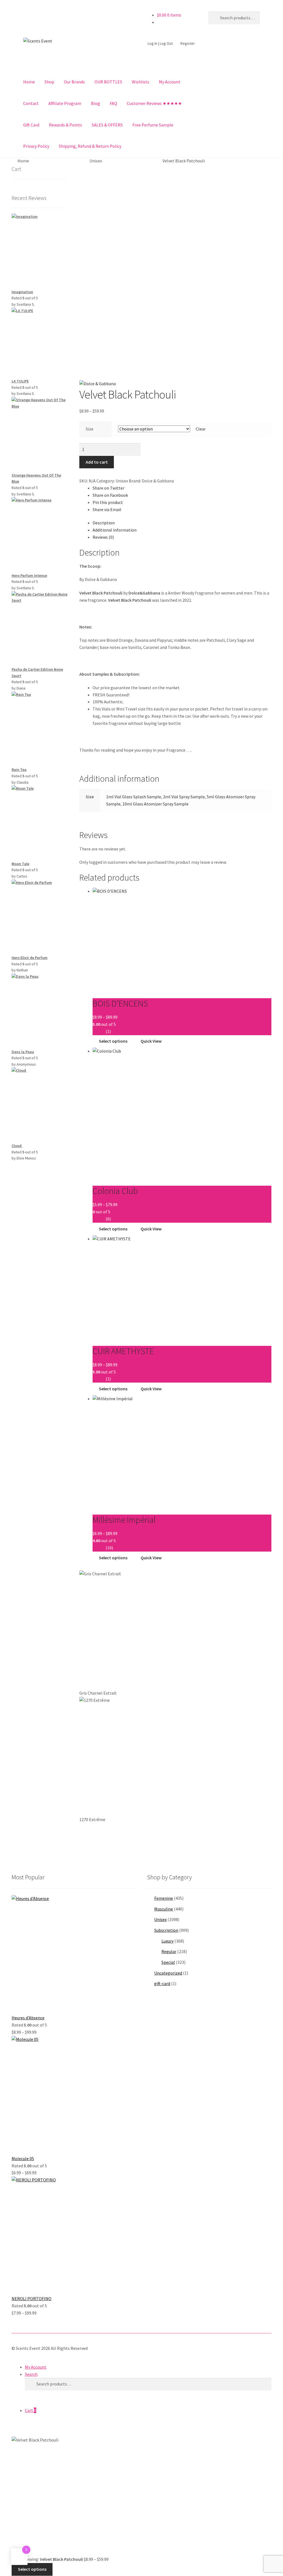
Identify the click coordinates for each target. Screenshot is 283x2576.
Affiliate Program (65, 103)
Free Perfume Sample (153, 125)
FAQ (113, 103)
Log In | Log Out (160, 43)
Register (188, 43)
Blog (95, 103)
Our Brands (74, 82)
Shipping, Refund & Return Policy (90, 146)
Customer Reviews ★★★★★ (154, 103)
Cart (31, 2410)
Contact (31, 103)
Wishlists (141, 82)
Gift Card (31, 125)
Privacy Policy (36, 146)
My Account (170, 82)
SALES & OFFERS (107, 125)
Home (29, 82)
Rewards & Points (65, 125)
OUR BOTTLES (108, 82)
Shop (49, 82)
